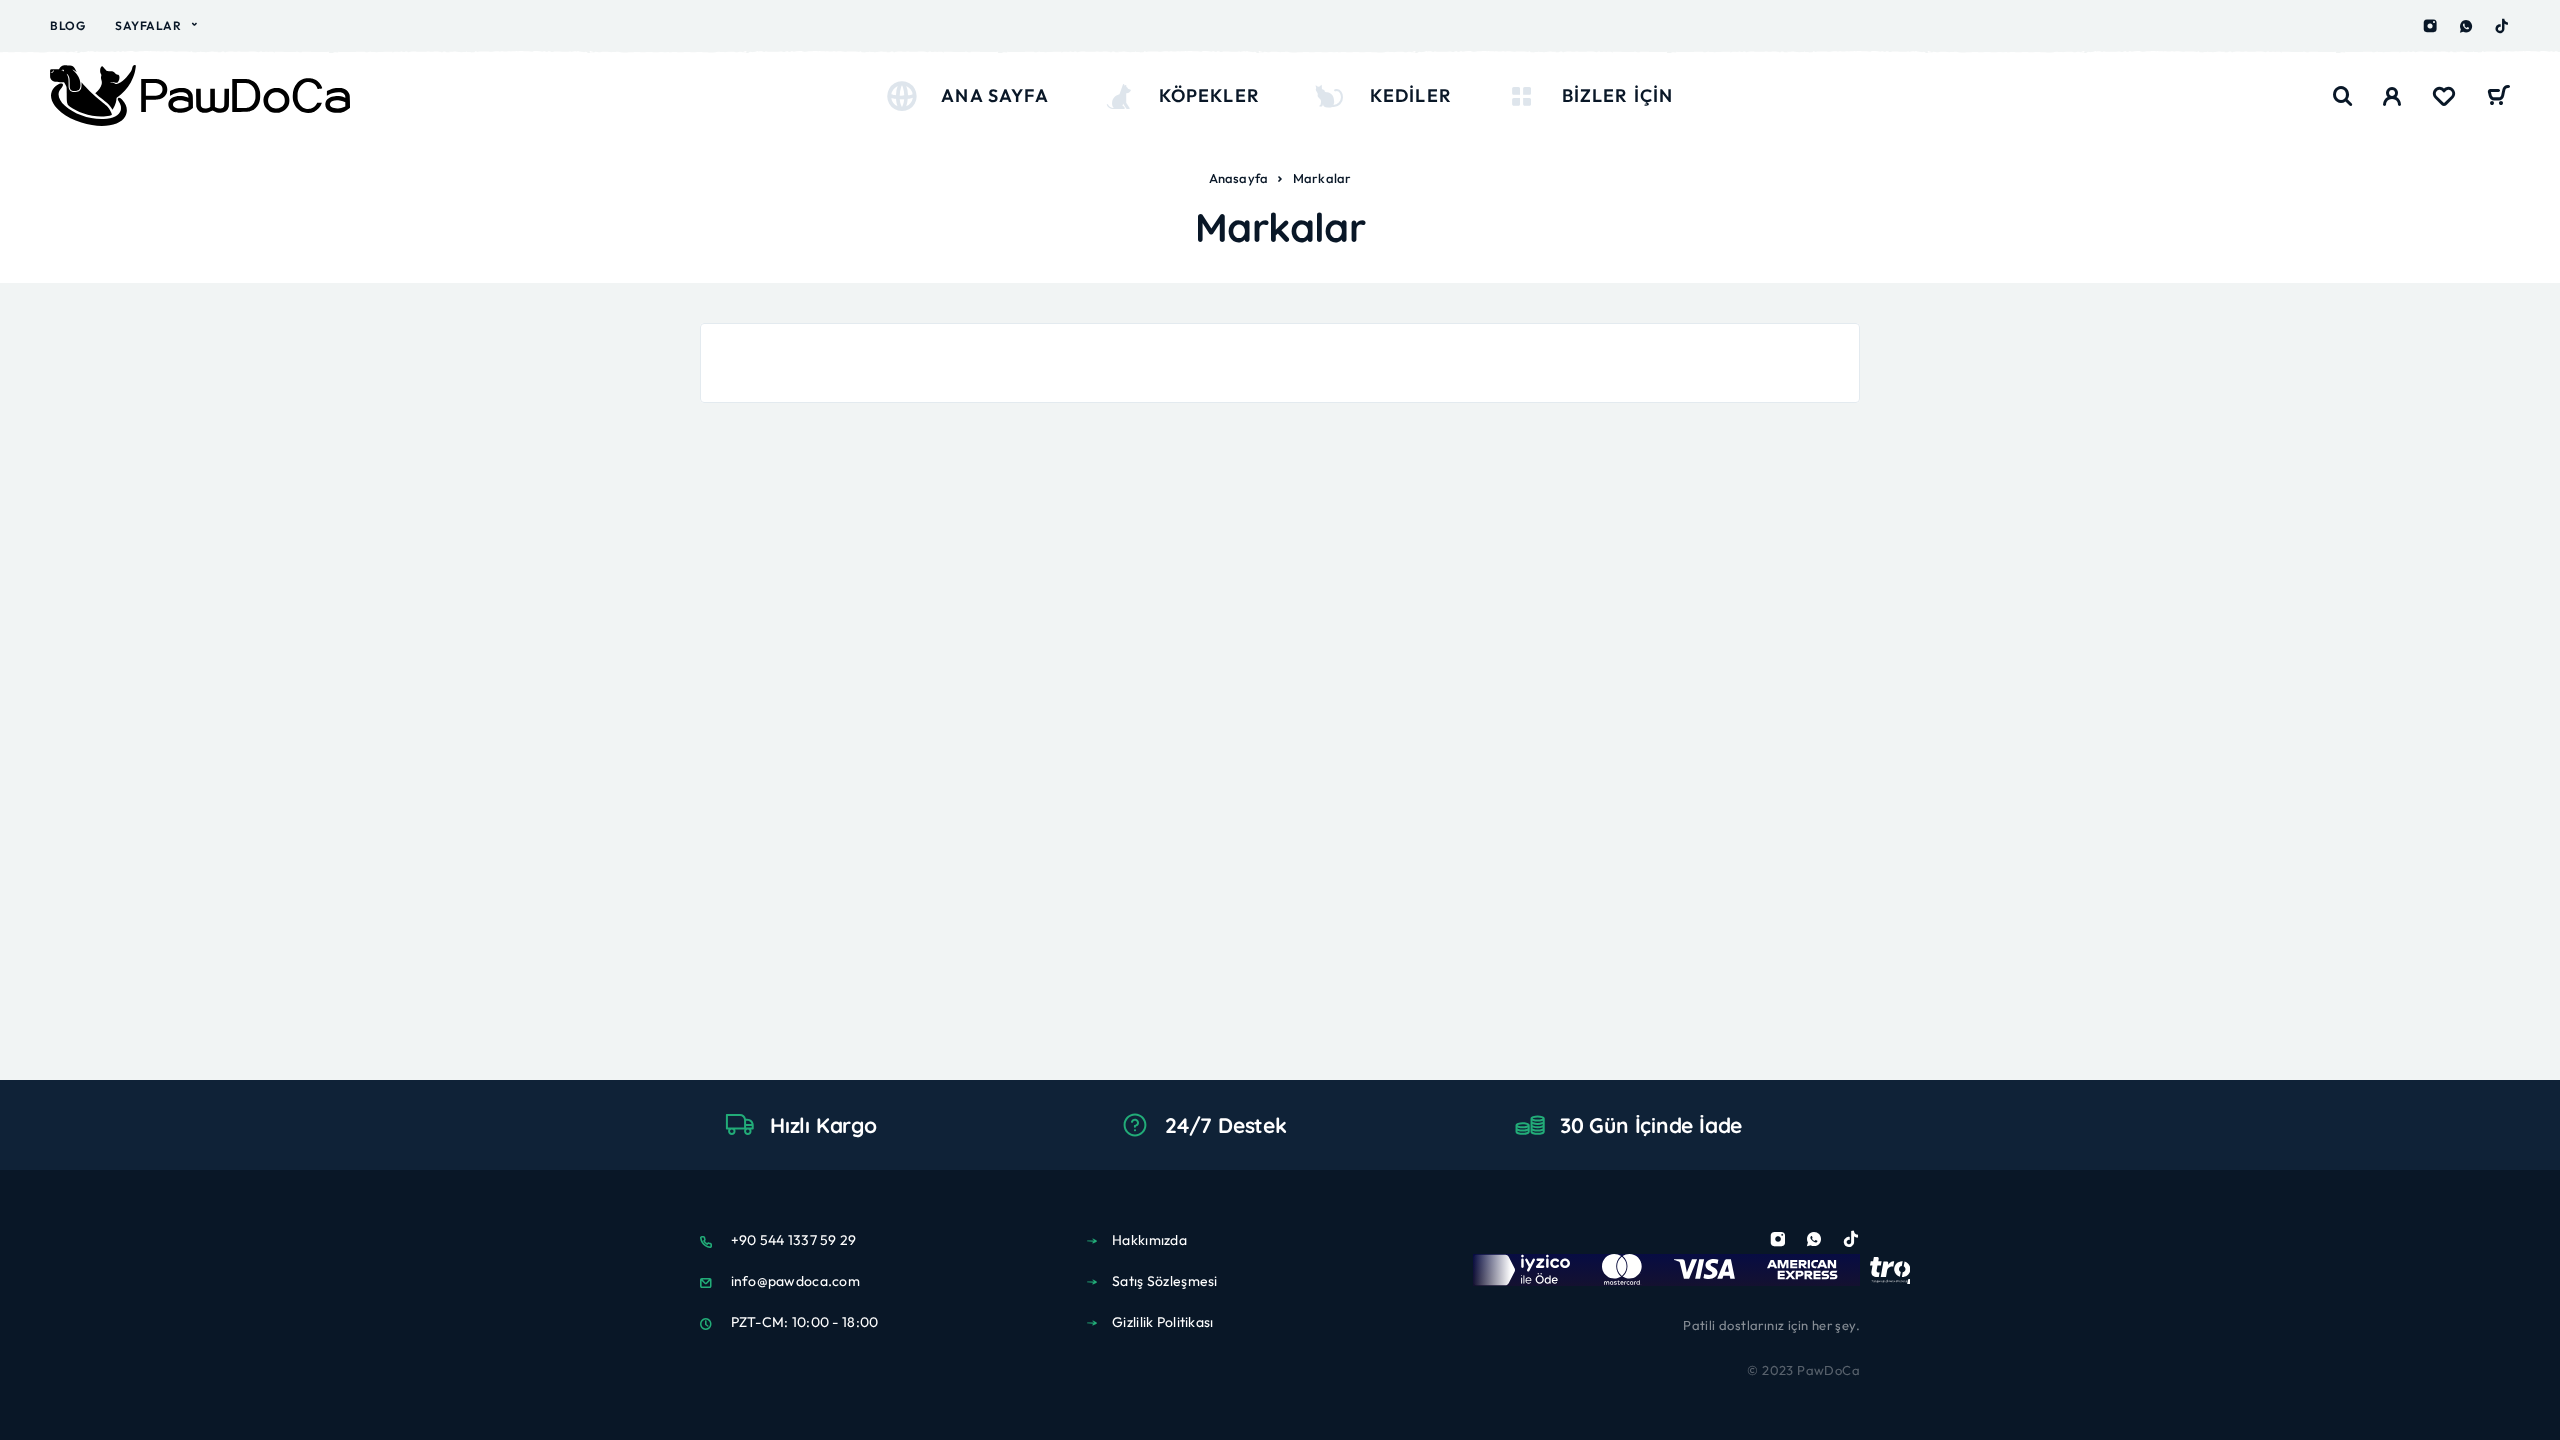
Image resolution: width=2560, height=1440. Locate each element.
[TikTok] (2502, 26)
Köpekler (1209, 95)
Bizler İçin (1618, 95)
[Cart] (2498, 98)
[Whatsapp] (2466, 26)
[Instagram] (2430, 26)
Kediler (1411, 95)
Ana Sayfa (995, 95)
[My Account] (2392, 96)
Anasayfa (1239, 178)
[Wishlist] (2444, 99)
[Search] (2343, 96)
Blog (67, 25)
